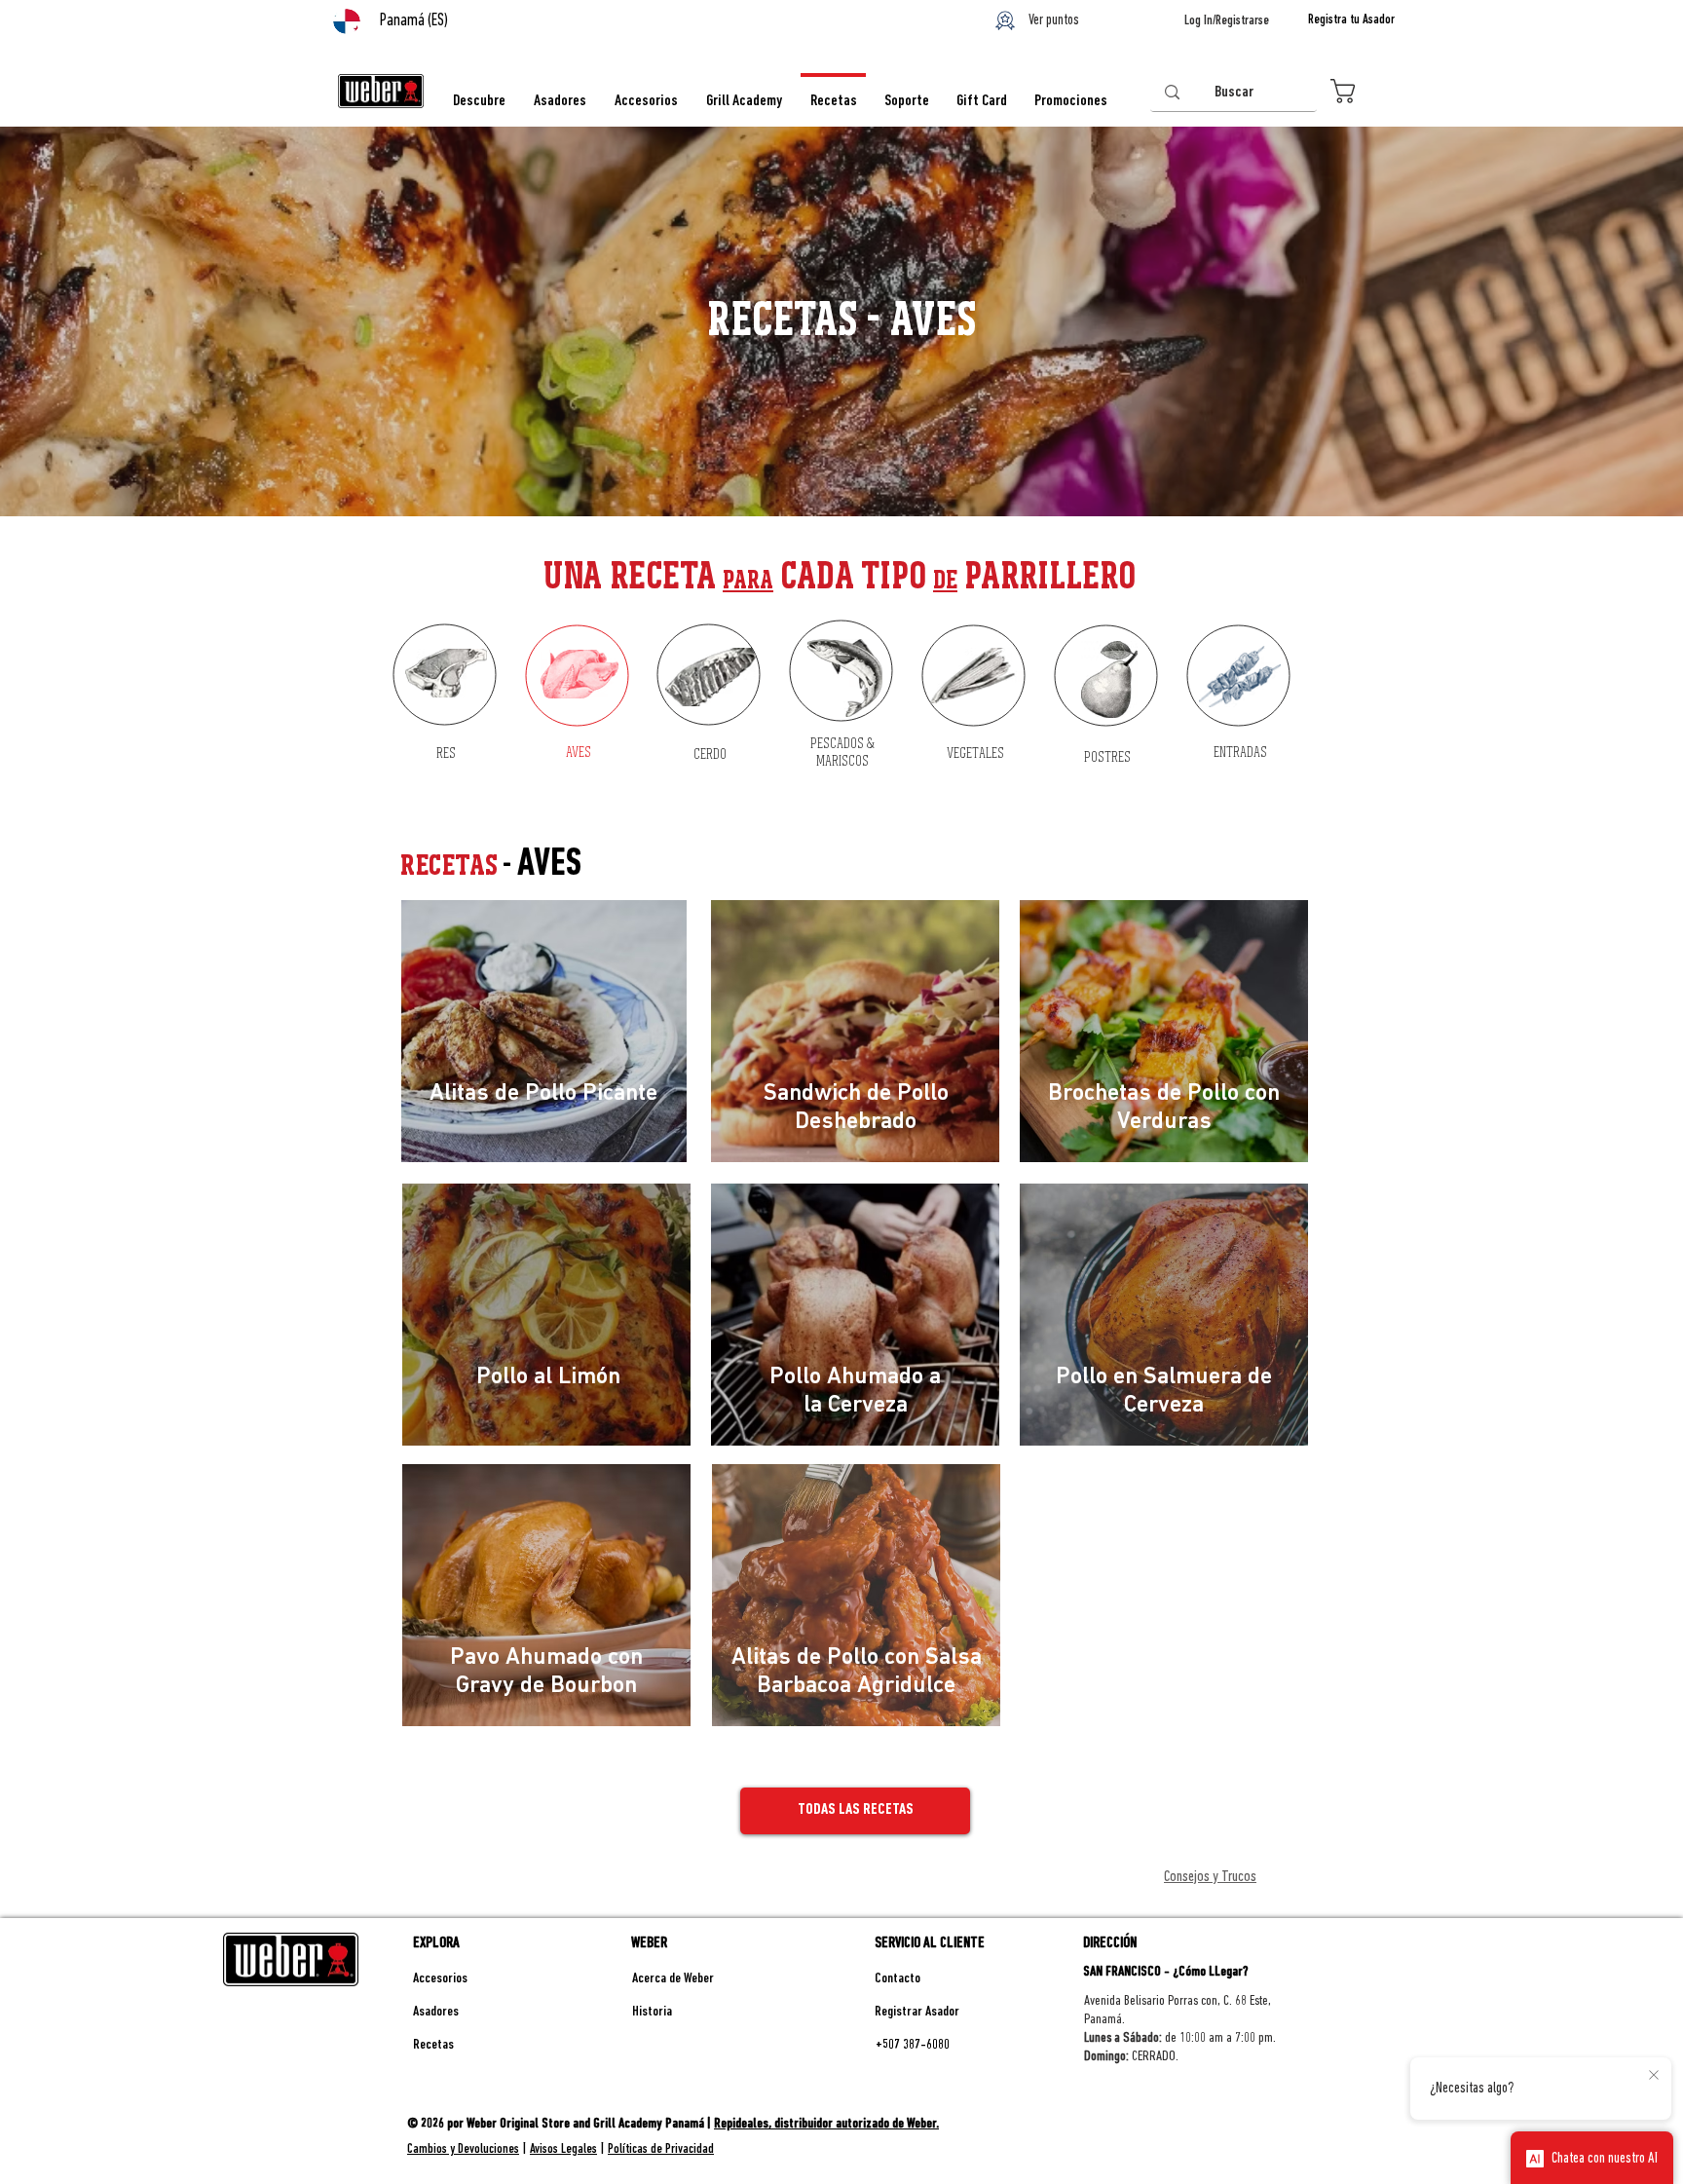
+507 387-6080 (913, 2045)
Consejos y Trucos (1210, 1877)
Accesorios (440, 1979)
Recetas (433, 2045)
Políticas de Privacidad (661, 2149)
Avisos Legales (563, 2149)
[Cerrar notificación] (1654, 2076)
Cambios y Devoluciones (463, 2149)
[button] (1362, 91)
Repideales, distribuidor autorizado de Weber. (826, 2124)
